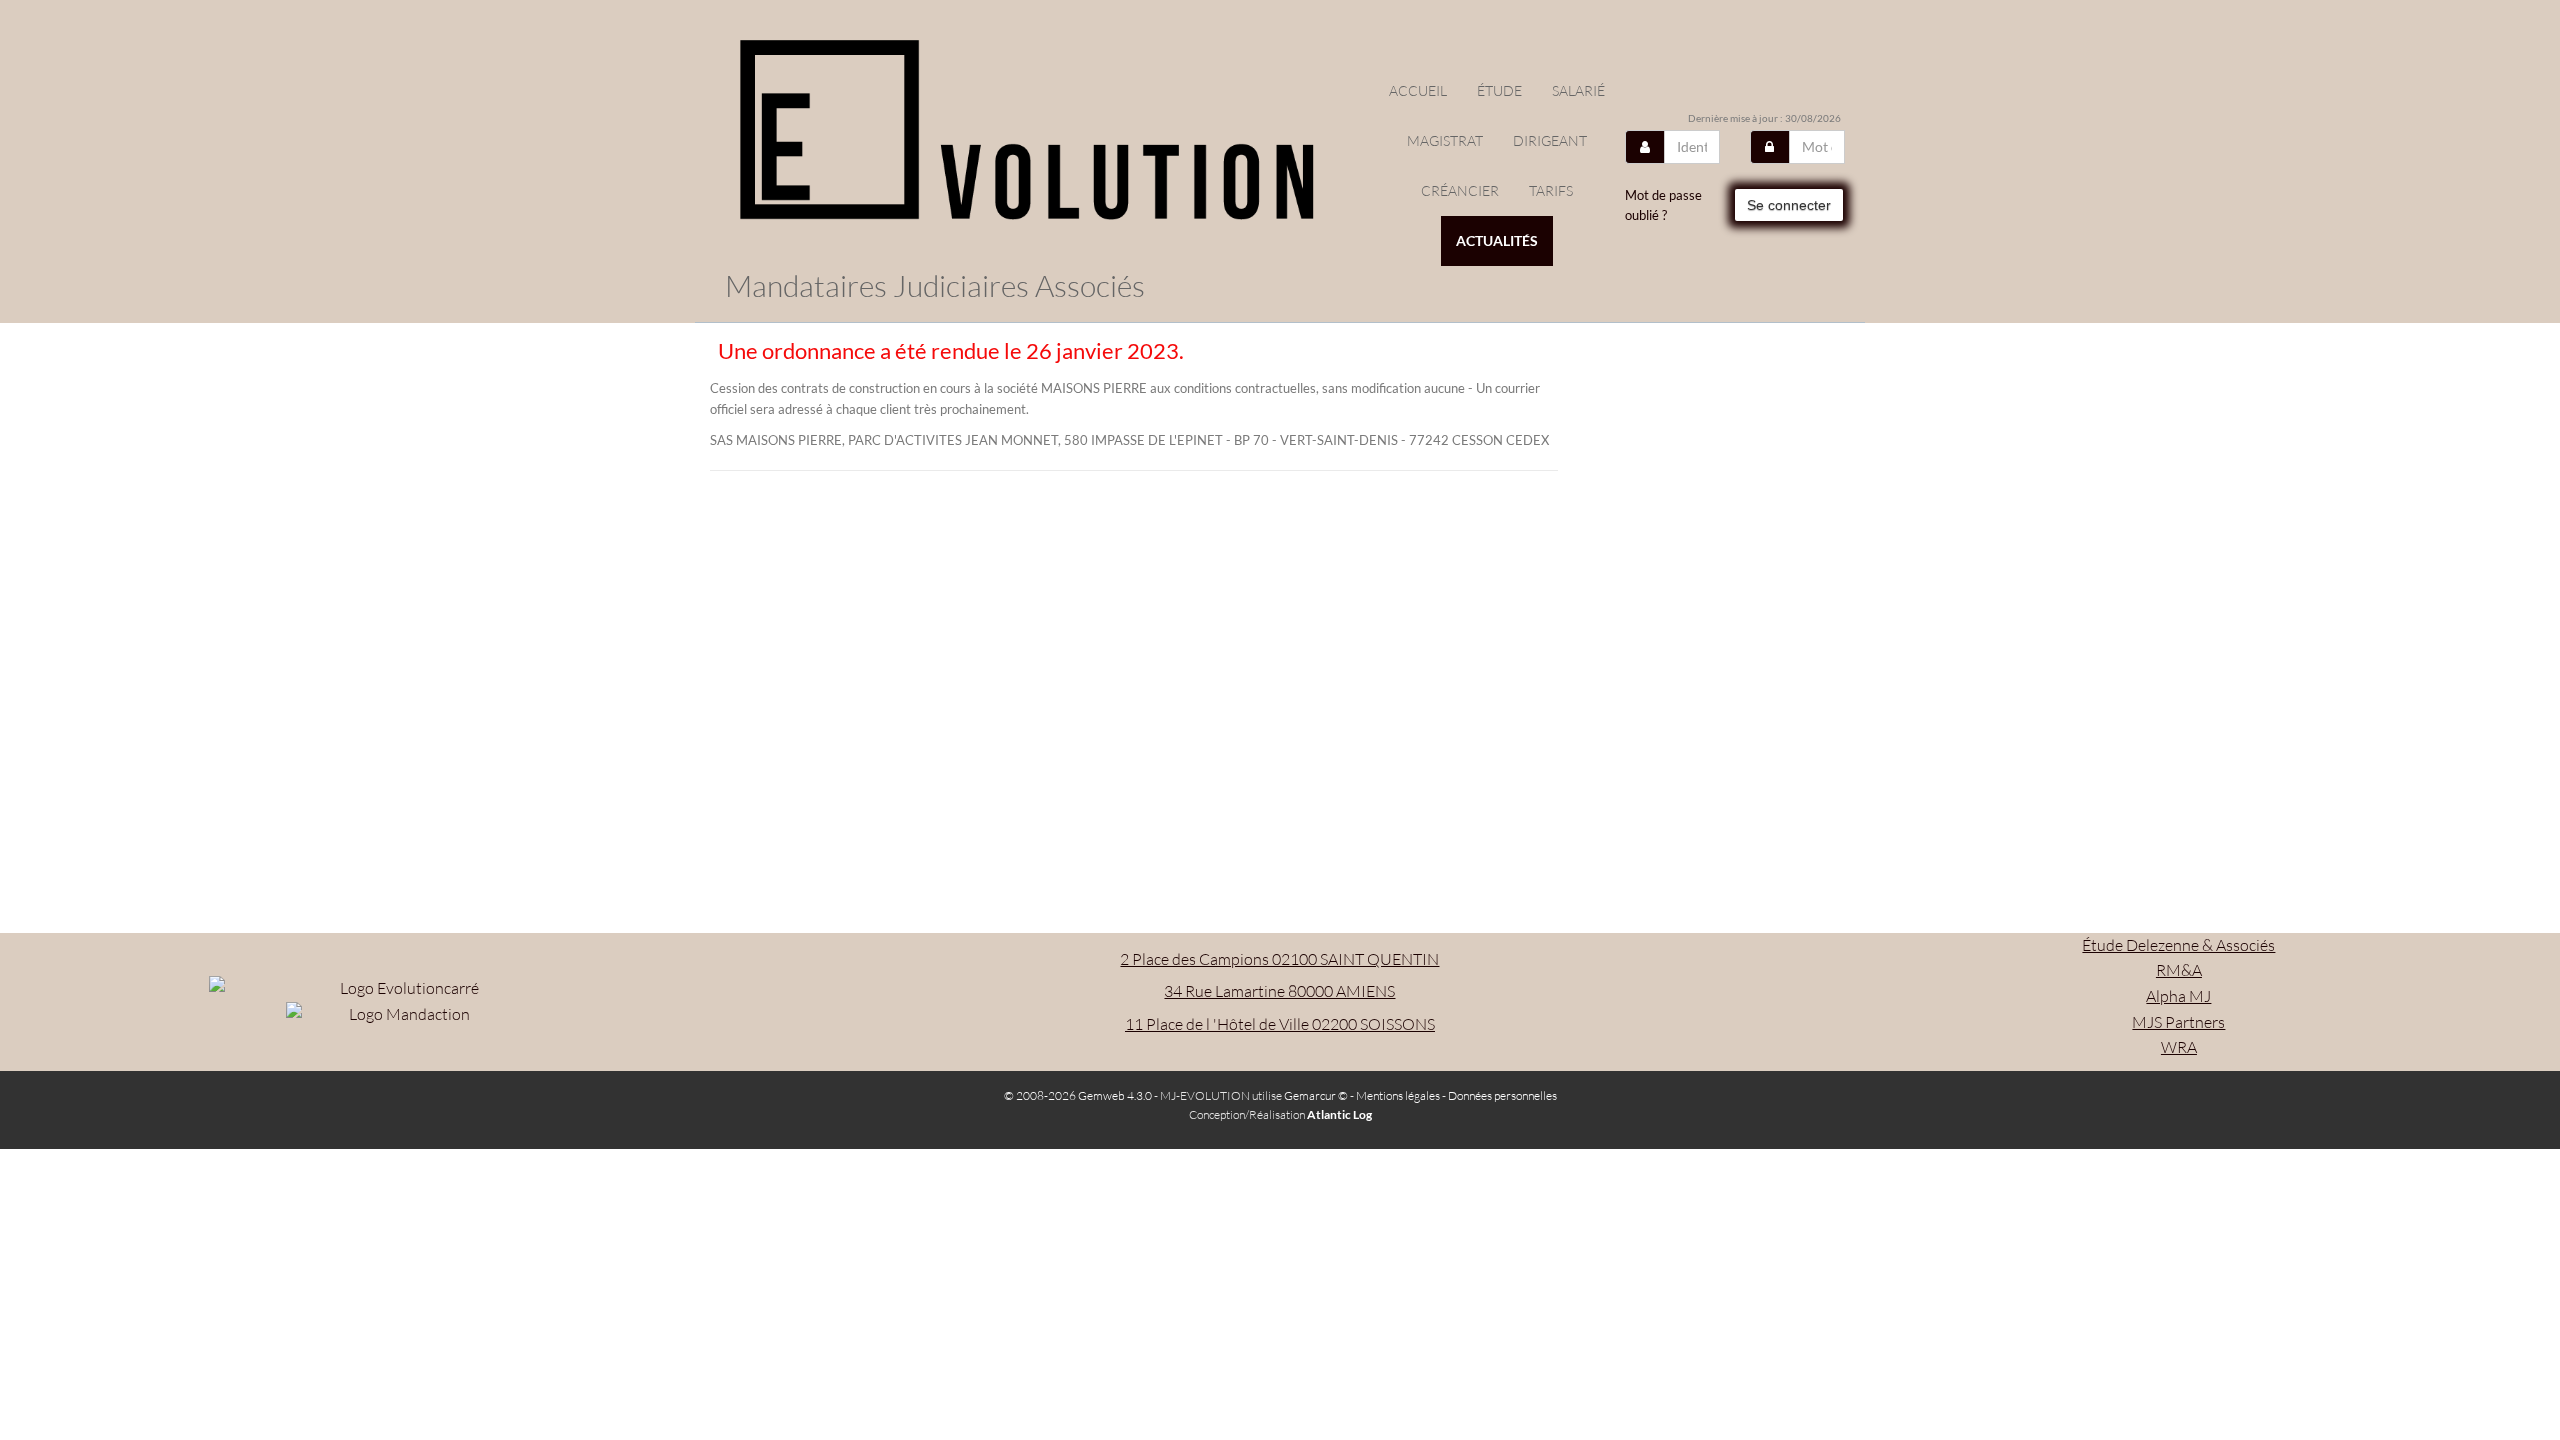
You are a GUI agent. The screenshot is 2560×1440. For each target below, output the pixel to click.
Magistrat (1445, 140)
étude (1499, 90)
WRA (2179, 1047)
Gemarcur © (1316, 1095)
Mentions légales (1398, 1095)
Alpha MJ (2178, 996)
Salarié (1578, 90)
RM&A (2179, 970)
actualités (1497, 240)
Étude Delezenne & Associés (2178, 945)
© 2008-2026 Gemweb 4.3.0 (1078, 1095)
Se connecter (1789, 205)
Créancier (1460, 190)
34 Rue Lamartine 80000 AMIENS (1279, 991)
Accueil (1418, 90)
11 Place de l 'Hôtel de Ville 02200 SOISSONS (1280, 1024)
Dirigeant (1550, 140)
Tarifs (1551, 190)
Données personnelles (1502, 1095)
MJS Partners (2178, 1022)
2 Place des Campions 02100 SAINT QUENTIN (1279, 959)
